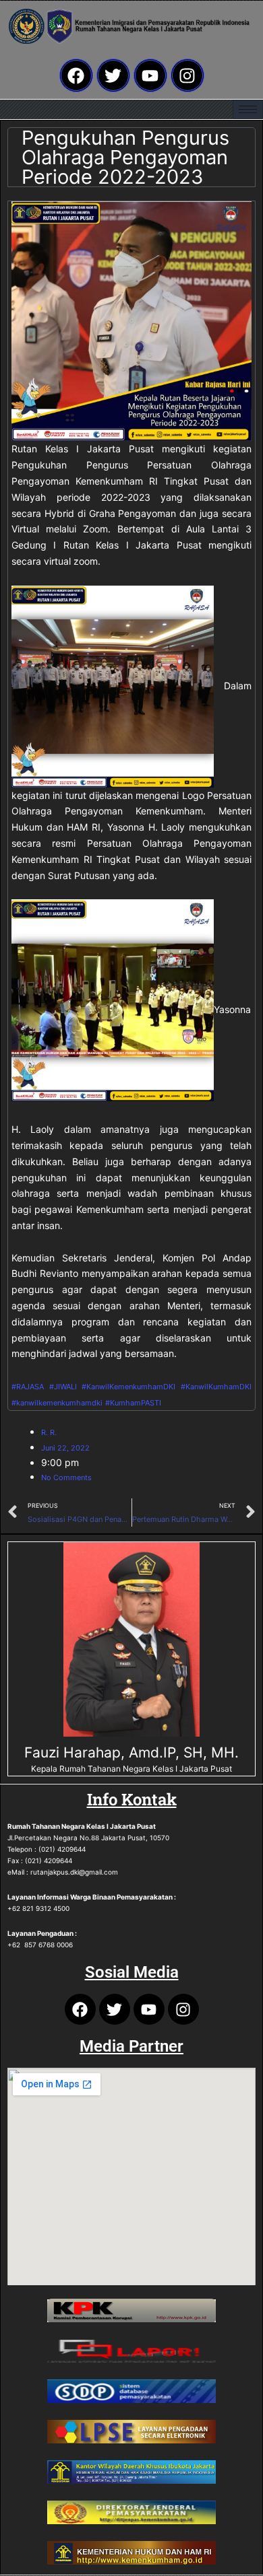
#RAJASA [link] (28, 1387)
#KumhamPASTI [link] (133, 1403)
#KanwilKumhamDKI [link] (216, 1387)
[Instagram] (187, 75)
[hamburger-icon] (248, 109)
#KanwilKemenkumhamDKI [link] (128, 1387)
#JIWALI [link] (63, 1387)
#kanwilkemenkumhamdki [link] (57, 1403)
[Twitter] (113, 75)
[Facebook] (76, 75)
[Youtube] (150, 75)
